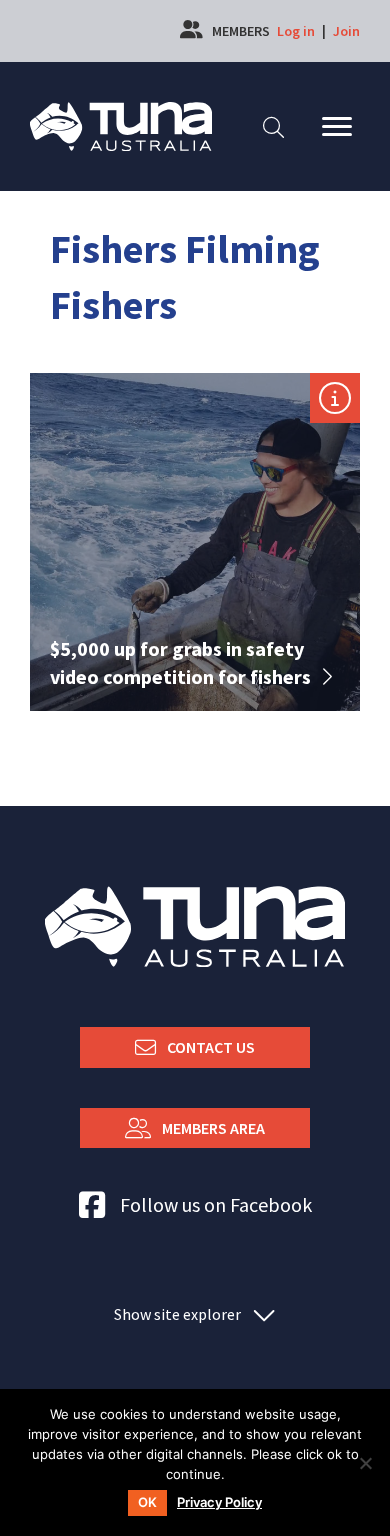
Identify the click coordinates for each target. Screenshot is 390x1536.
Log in (296, 31)
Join (346, 31)
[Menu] (337, 127)
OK (147, 1502)
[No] (365, 1463)
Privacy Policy (219, 1502)
